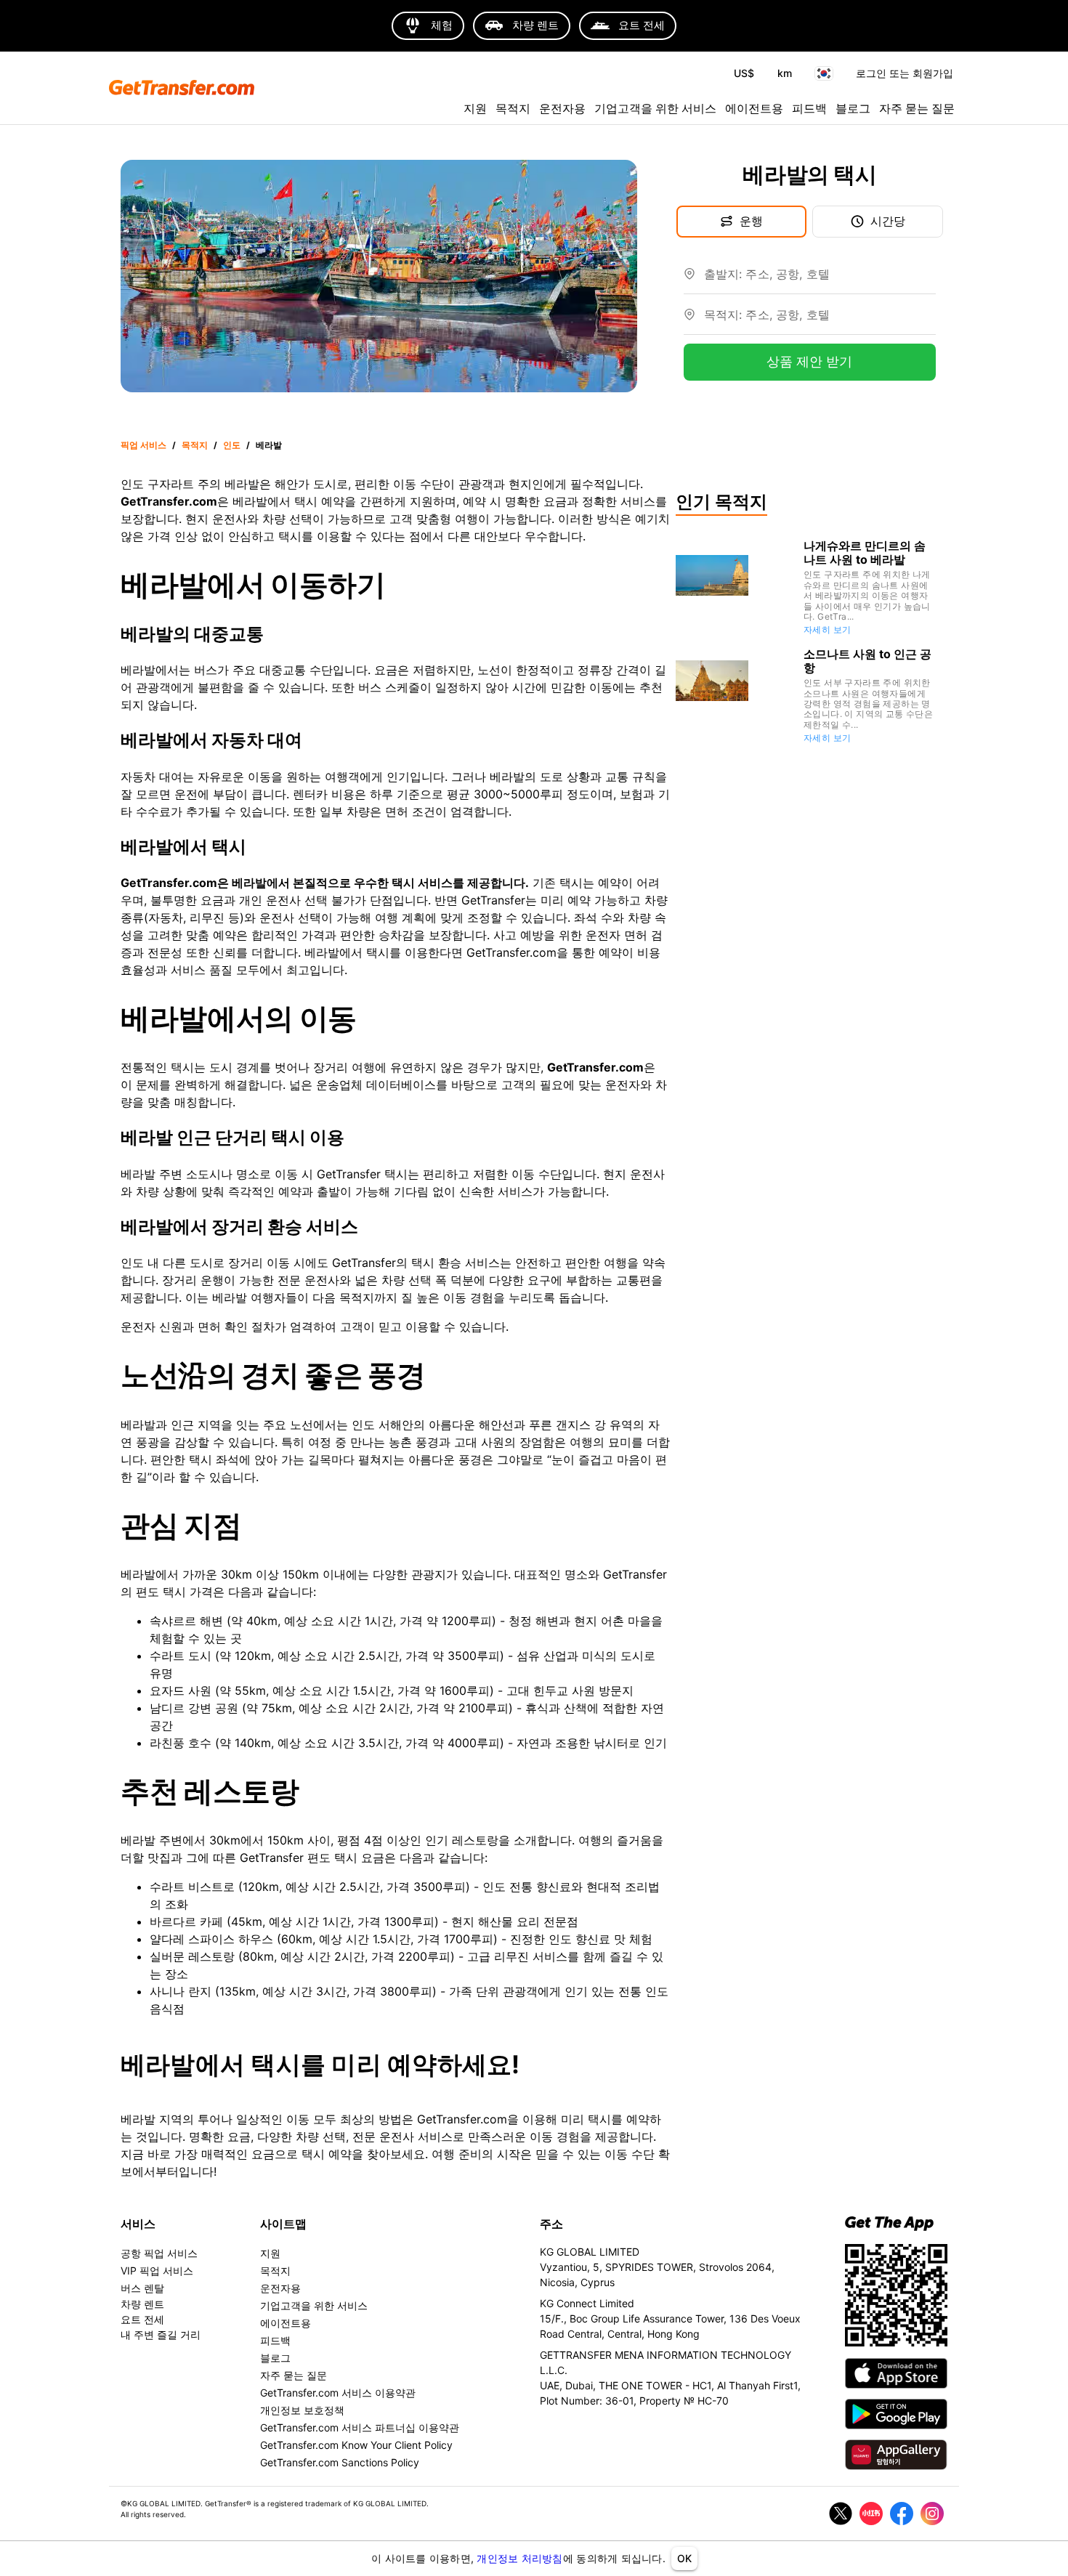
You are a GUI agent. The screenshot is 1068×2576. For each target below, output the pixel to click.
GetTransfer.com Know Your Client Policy (356, 2445)
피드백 (809, 108)
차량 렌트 (142, 2304)
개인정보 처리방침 (519, 2558)
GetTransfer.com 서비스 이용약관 (338, 2393)
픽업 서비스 (143, 445)
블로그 (853, 108)
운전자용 (562, 108)
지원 (475, 108)
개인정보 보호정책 (302, 2410)
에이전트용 (754, 108)
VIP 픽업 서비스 (157, 2271)
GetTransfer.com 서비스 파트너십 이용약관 (360, 2427)
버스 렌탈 (142, 2288)
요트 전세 (142, 2319)
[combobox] (820, 280)
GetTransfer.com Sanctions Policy (340, 2462)
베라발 (269, 445)
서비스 (138, 2224)
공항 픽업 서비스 (159, 2253)
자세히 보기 (827, 629)
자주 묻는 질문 (917, 108)
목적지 (513, 108)
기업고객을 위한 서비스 (655, 108)
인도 (232, 445)
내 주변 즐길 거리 (161, 2334)
